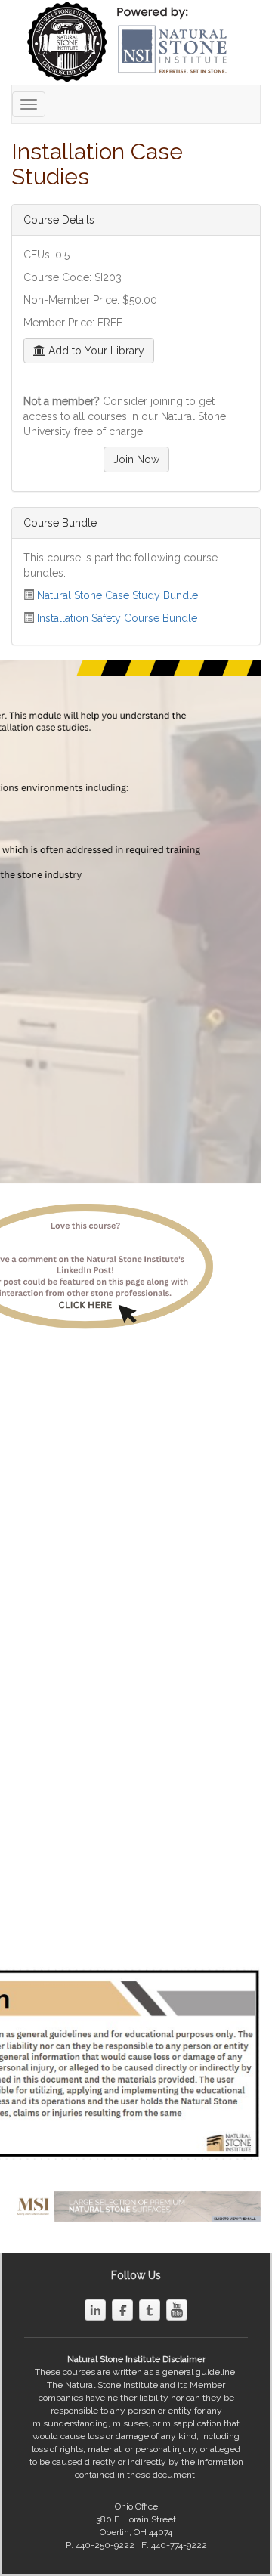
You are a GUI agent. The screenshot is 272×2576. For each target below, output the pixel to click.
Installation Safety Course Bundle (117, 618)
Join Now (136, 459)
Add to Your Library (95, 351)
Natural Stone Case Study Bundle (117, 595)
